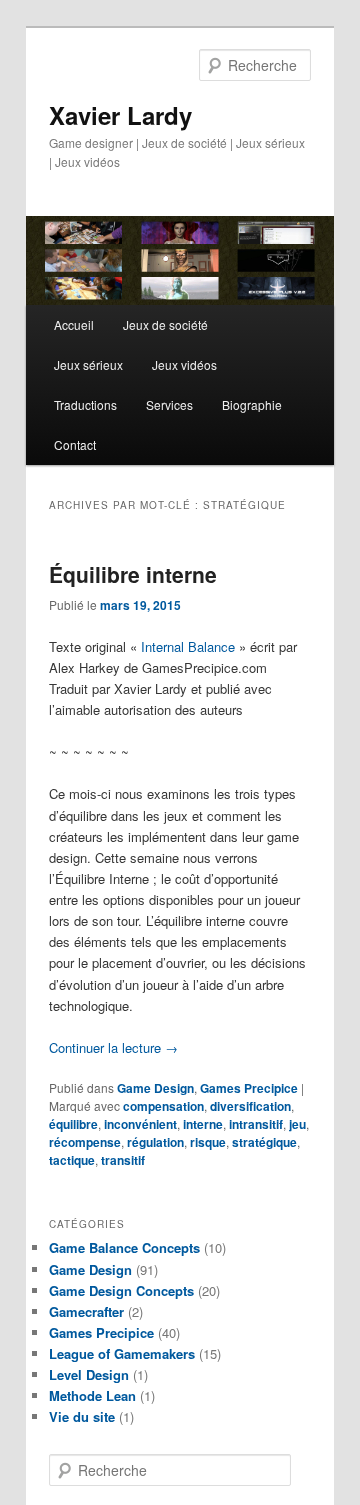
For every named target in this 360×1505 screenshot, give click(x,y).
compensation (163, 1106)
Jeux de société (165, 324)
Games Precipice (249, 1088)
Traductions (85, 404)
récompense (85, 1142)
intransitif (256, 1124)
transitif (123, 1160)
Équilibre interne (133, 574)
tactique (72, 1160)
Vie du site (82, 1416)
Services (169, 404)
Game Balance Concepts (124, 1247)
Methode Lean (92, 1395)
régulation (155, 1142)
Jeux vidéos (184, 364)
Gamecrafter (86, 1311)
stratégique (264, 1142)
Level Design (89, 1374)
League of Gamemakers (122, 1353)
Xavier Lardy (120, 115)
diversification (250, 1106)
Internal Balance (188, 646)
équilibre (73, 1124)
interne (203, 1124)
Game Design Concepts (121, 1290)
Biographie (252, 404)
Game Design (155, 1088)
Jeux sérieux (88, 364)
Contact (75, 444)
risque (208, 1142)
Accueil (74, 324)
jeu (297, 1124)
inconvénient (140, 1124)
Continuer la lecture (113, 1047)
